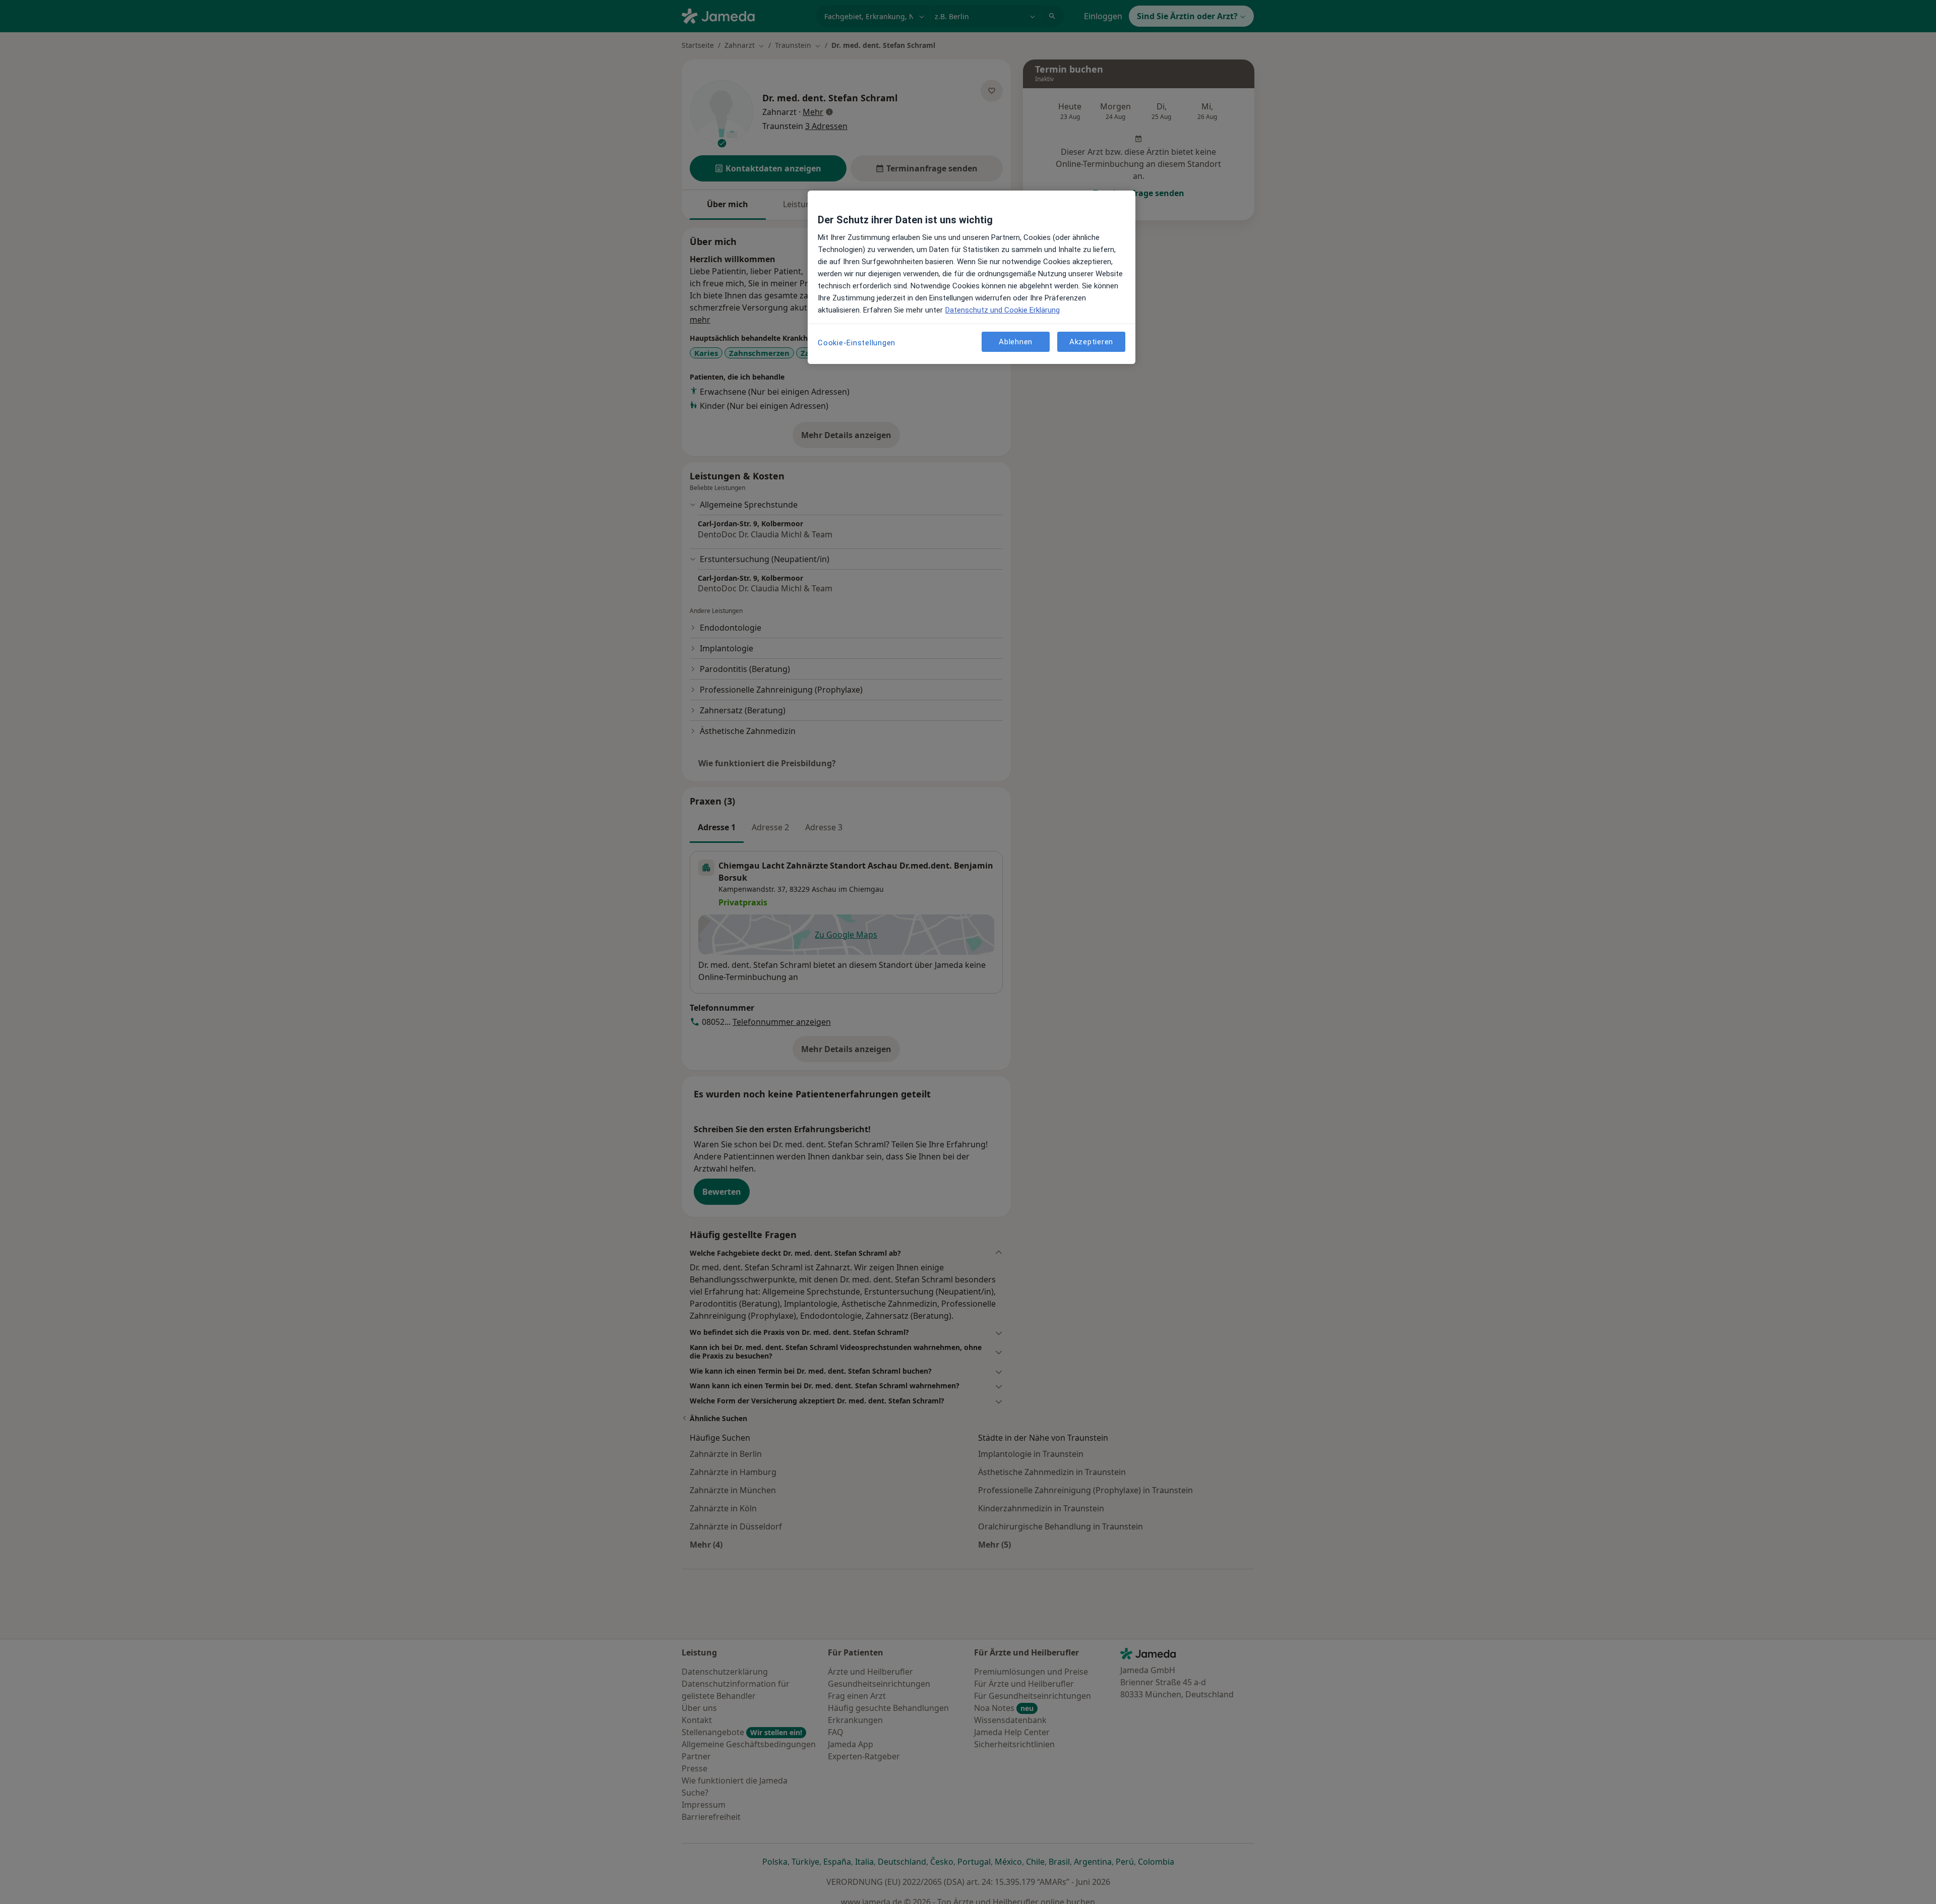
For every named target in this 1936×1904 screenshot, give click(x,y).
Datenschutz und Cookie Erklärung (1003, 310)
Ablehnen (1016, 341)
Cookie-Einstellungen (857, 343)
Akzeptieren (1091, 341)
